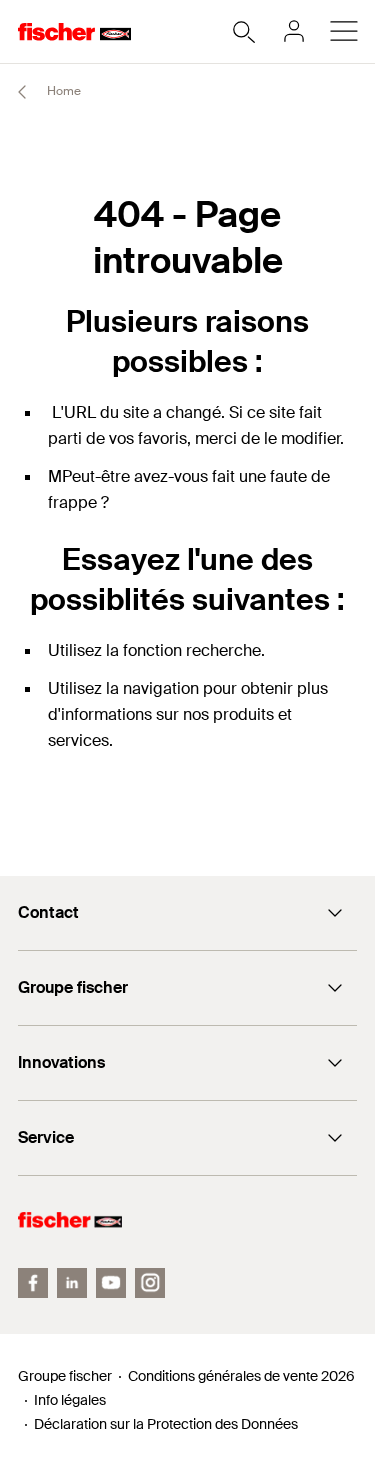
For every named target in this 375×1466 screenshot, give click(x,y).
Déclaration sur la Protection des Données (166, 1424)
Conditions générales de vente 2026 (241, 1376)
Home (62, 91)
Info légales (70, 1400)
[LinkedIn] (72, 1283)
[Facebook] (33, 1283)
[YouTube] (111, 1283)
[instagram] (150, 1283)
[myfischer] (294, 31)
